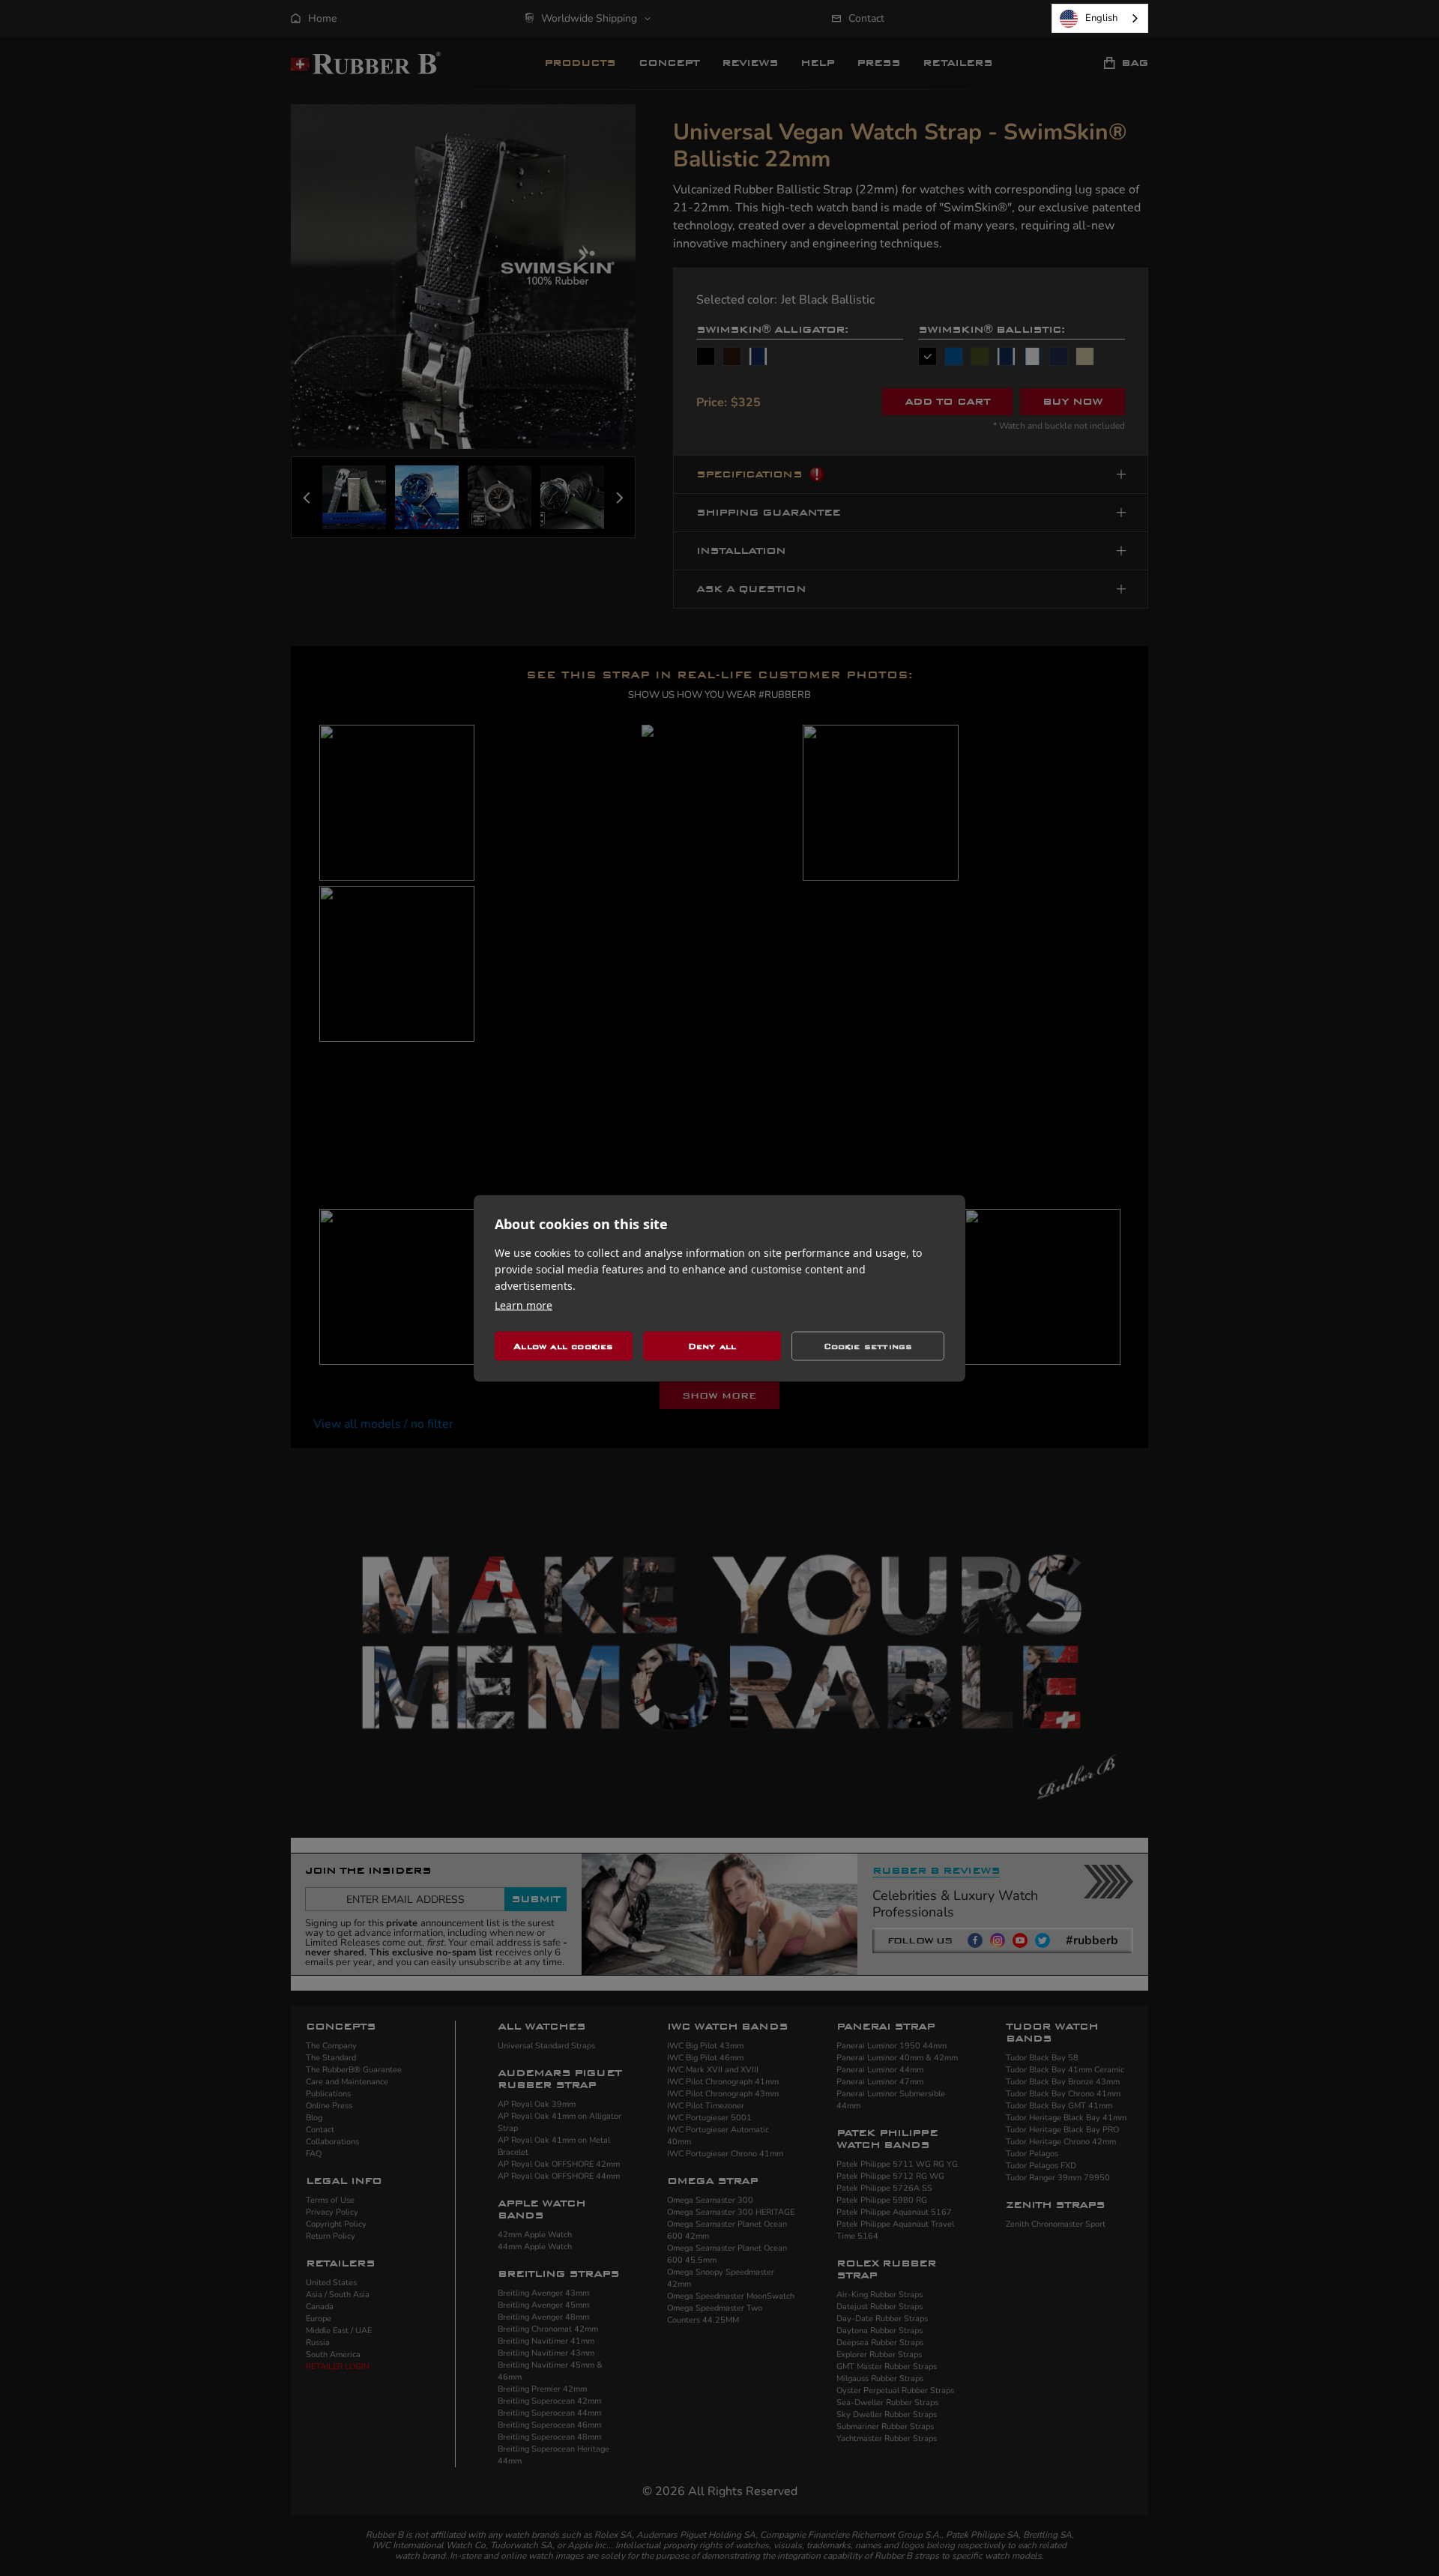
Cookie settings (868, 1346)
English (1101, 18)
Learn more (524, 1304)
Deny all (712, 1346)
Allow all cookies (563, 1346)
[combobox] (1100, 18)
